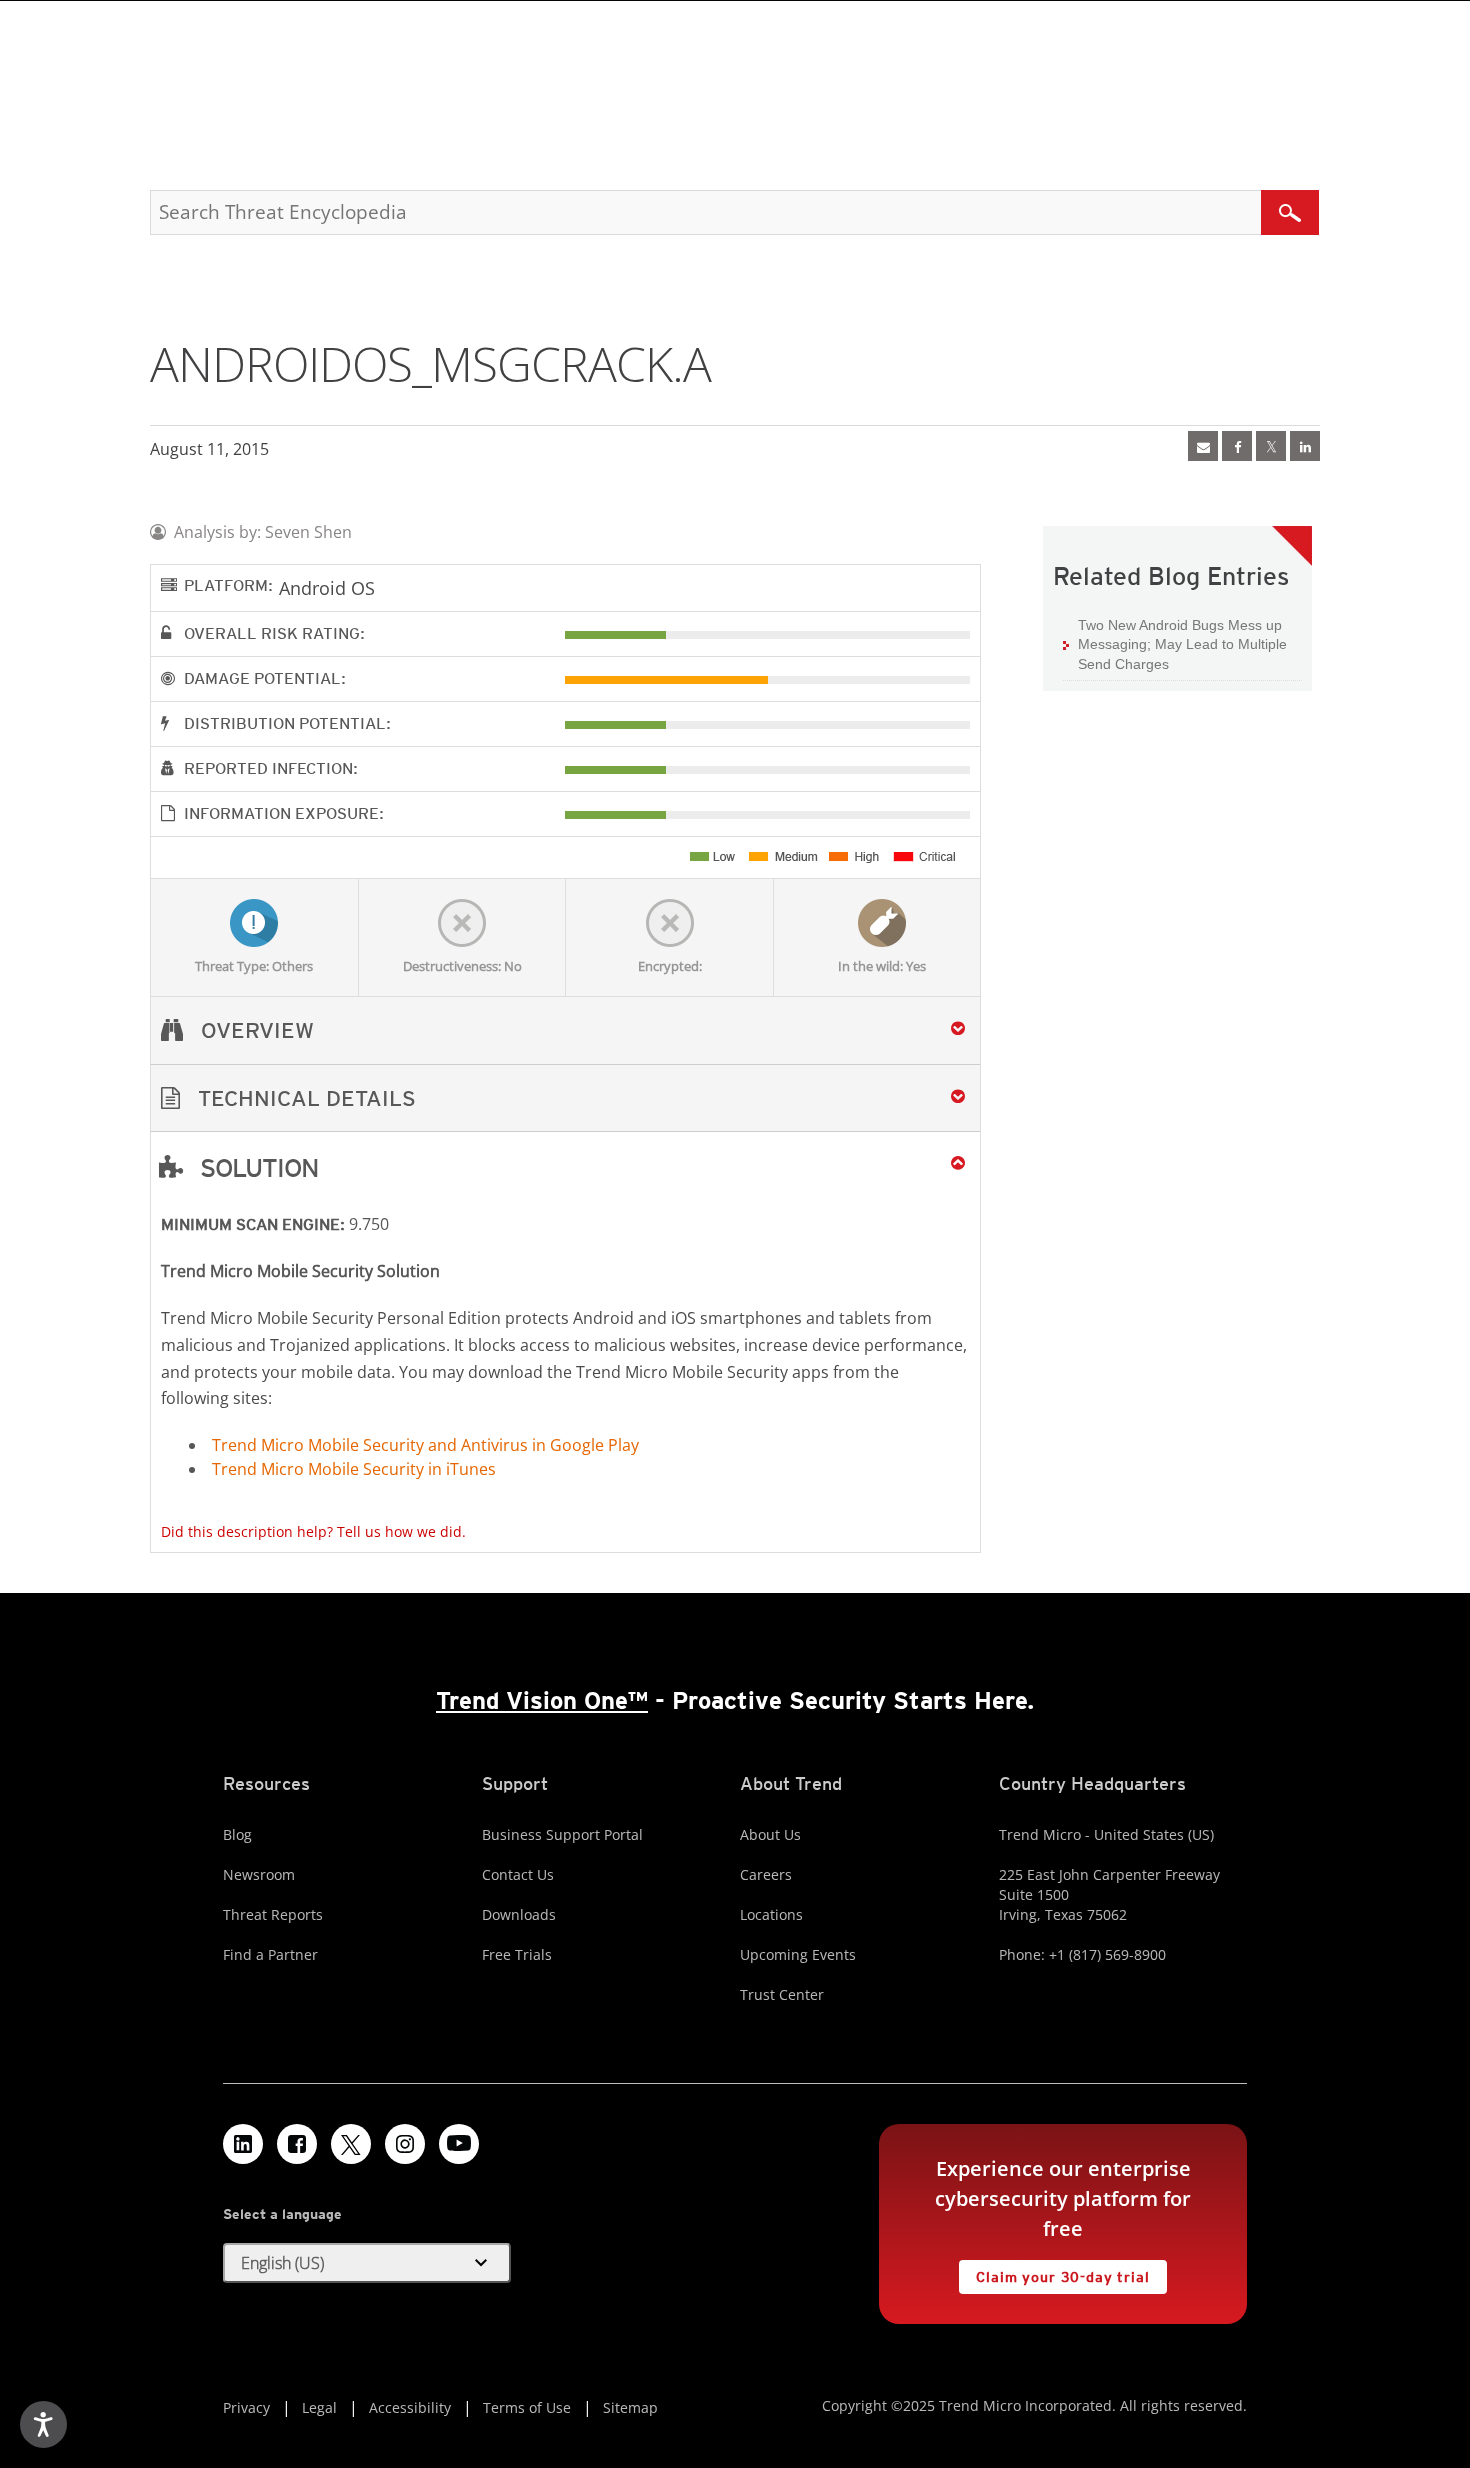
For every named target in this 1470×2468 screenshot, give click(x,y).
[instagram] (405, 2144)
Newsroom (259, 1874)
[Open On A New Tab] (1271, 446)
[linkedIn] (1305, 446)
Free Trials (517, 1954)
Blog (237, 1834)
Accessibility (410, 2407)
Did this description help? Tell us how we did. (313, 1531)
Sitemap (630, 2407)
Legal (319, 2407)
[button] (565, 1098)
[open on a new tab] (351, 2144)
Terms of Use (527, 2407)
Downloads (519, 1914)
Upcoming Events (798, 1954)
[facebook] (1237, 446)
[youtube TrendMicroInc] (459, 2144)
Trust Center (782, 1994)
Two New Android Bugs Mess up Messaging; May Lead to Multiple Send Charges (1182, 644)
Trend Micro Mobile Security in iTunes (354, 1469)
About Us (770, 1834)
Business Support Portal (562, 1834)
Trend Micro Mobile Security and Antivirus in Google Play (425, 1445)
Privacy (246, 2407)
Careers (766, 1874)
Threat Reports (273, 1914)
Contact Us (518, 1874)
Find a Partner (270, 1954)
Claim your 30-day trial (1054, 2272)
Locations (771, 1914)
